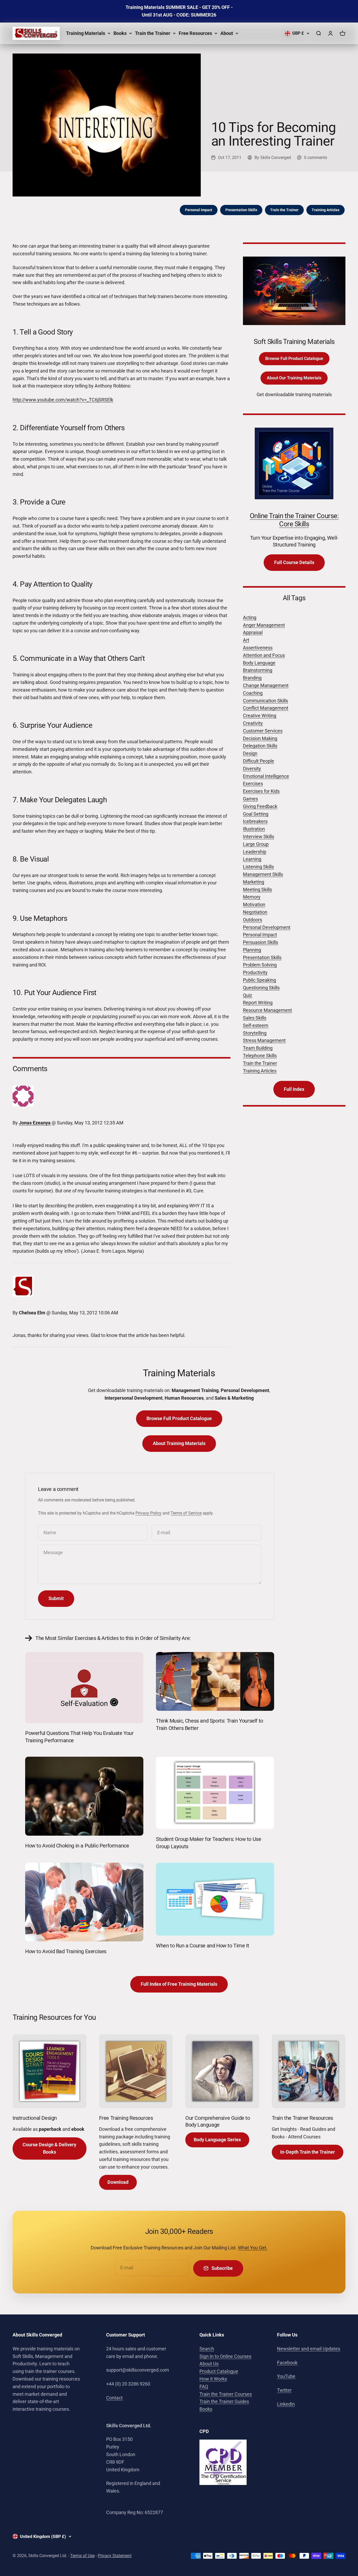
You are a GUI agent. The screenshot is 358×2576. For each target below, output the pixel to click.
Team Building (258, 1048)
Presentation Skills (241, 210)
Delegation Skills (260, 746)
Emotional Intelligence (266, 776)
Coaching (253, 693)
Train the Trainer (153, 33)
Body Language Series (217, 2140)
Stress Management (264, 1040)
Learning (252, 859)
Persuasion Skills (261, 942)
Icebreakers (255, 821)
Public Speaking (259, 980)
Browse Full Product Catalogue (294, 358)
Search (207, 2349)
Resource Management (267, 1010)
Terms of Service (186, 1513)
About (227, 33)
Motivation (254, 904)
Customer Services (263, 731)
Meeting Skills (257, 889)
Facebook (287, 2363)
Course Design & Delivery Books (49, 2148)
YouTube (286, 2376)
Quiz (248, 995)
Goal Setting (256, 814)
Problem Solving (260, 965)
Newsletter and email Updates (309, 2349)
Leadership (255, 852)
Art (246, 640)
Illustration (254, 829)
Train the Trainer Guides (224, 2401)
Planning (252, 950)
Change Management (266, 685)
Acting (250, 617)
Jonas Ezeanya (35, 1123)
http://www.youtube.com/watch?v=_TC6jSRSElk (63, 400)
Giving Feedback (260, 806)
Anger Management (264, 625)
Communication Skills (265, 701)
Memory (252, 897)
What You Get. (253, 2248)
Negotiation (255, 912)
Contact (114, 2398)
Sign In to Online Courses (225, 2356)
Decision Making (260, 738)
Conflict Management (266, 708)
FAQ (204, 2386)
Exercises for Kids (261, 791)
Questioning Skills (261, 988)
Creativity (253, 723)
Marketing (254, 882)
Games (250, 799)
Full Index (294, 1089)
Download (118, 2182)
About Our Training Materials (294, 378)
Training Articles (326, 210)
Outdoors (253, 920)
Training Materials (86, 33)
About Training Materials (179, 1443)
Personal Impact (199, 210)
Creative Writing (260, 716)
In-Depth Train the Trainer (308, 2152)
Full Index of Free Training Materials (179, 1984)
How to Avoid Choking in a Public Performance (77, 1846)
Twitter (284, 2390)
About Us (209, 2364)
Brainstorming (258, 670)
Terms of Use (82, 2556)
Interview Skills (259, 836)
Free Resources (195, 33)
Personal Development (267, 927)
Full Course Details (294, 562)
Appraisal (253, 632)
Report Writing (258, 1003)
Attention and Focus (264, 655)
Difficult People (259, 761)
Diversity (252, 769)
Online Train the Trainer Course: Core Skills (294, 520)
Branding (252, 678)
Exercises (253, 784)
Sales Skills (255, 1018)
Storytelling (255, 1033)
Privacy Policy (148, 1513)
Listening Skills (258, 867)
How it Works (213, 2379)
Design (250, 753)
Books (120, 33)
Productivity (255, 972)
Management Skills (263, 874)
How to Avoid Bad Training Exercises (66, 1951)
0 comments (316, 158)
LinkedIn (286, 2404)
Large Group (256, 844)
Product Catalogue (219, 2371)
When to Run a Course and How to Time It (202, 1946)
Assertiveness (258, 648)
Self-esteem (256, 1025)
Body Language (259, 663)
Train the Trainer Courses (226, 2394)
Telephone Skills (260, 1056)
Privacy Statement (115, 2556)
